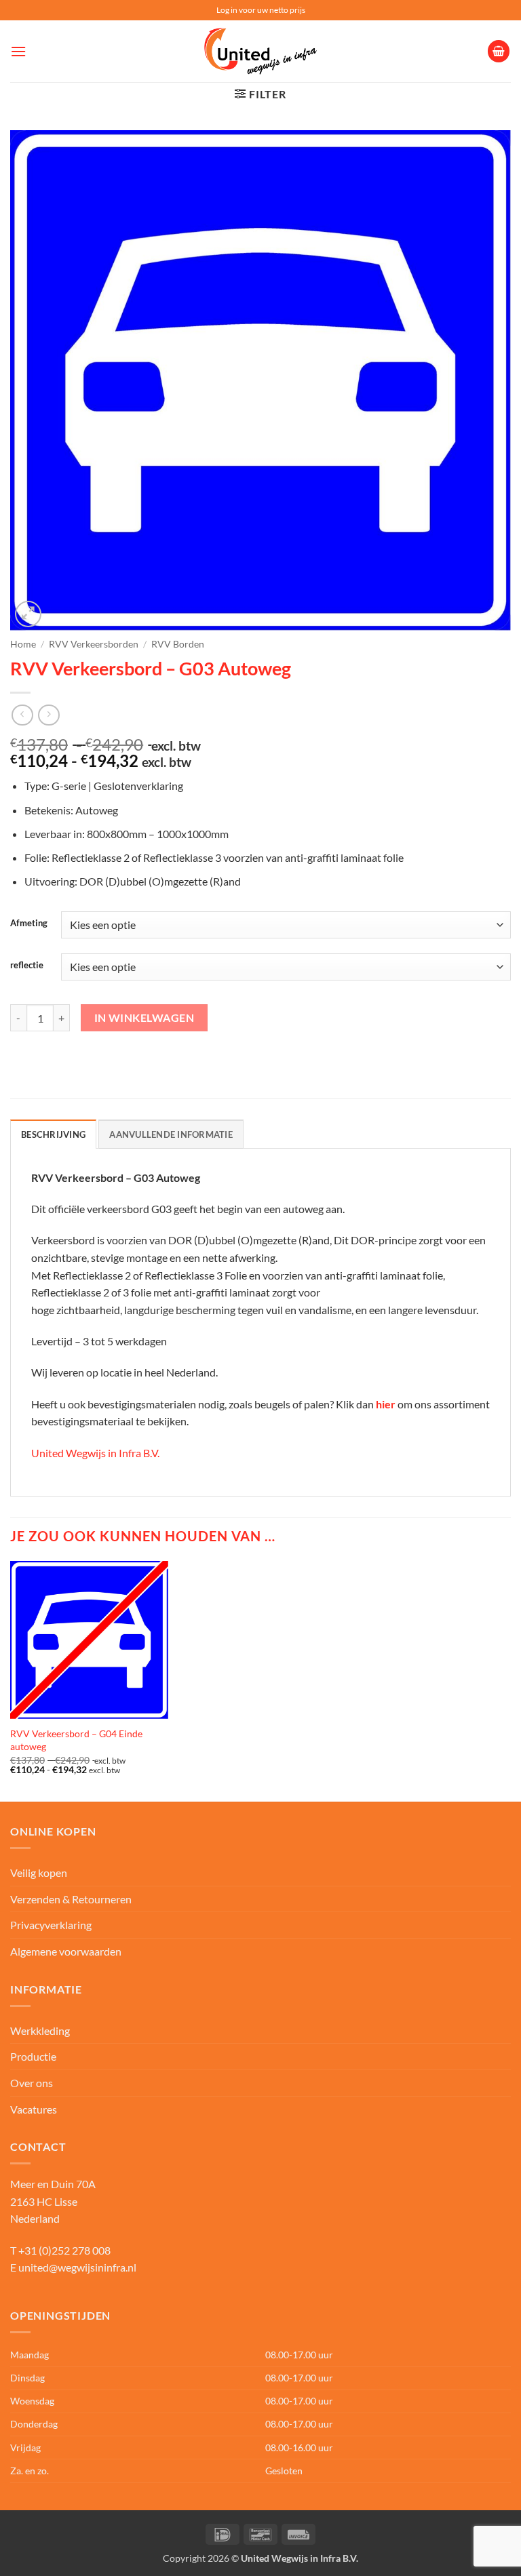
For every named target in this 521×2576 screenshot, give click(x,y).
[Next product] (22, 715)
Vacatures (34, 2109)
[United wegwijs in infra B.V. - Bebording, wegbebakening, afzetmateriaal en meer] (260, 52)
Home (23, 644)
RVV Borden (178, 644)
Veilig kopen (39, 1872)
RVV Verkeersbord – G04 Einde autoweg (76, 1740)
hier (386, 1404)
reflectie (27, 966)
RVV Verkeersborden (94, 644)
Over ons (32, 2083)
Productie (33, 2056)
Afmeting (29, 924)
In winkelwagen (144, 1018)
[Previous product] (49, 715)
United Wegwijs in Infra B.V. (95, 1453)
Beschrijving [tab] (53, 1134)
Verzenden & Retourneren (71, 1899)
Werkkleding (40, 2030)
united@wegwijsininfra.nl (77, 2267)
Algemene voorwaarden (66, 1951)
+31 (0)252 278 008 (64, 2250)
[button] (18, 51)
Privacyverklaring (51, 1925)
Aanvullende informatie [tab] (171, 1134)
